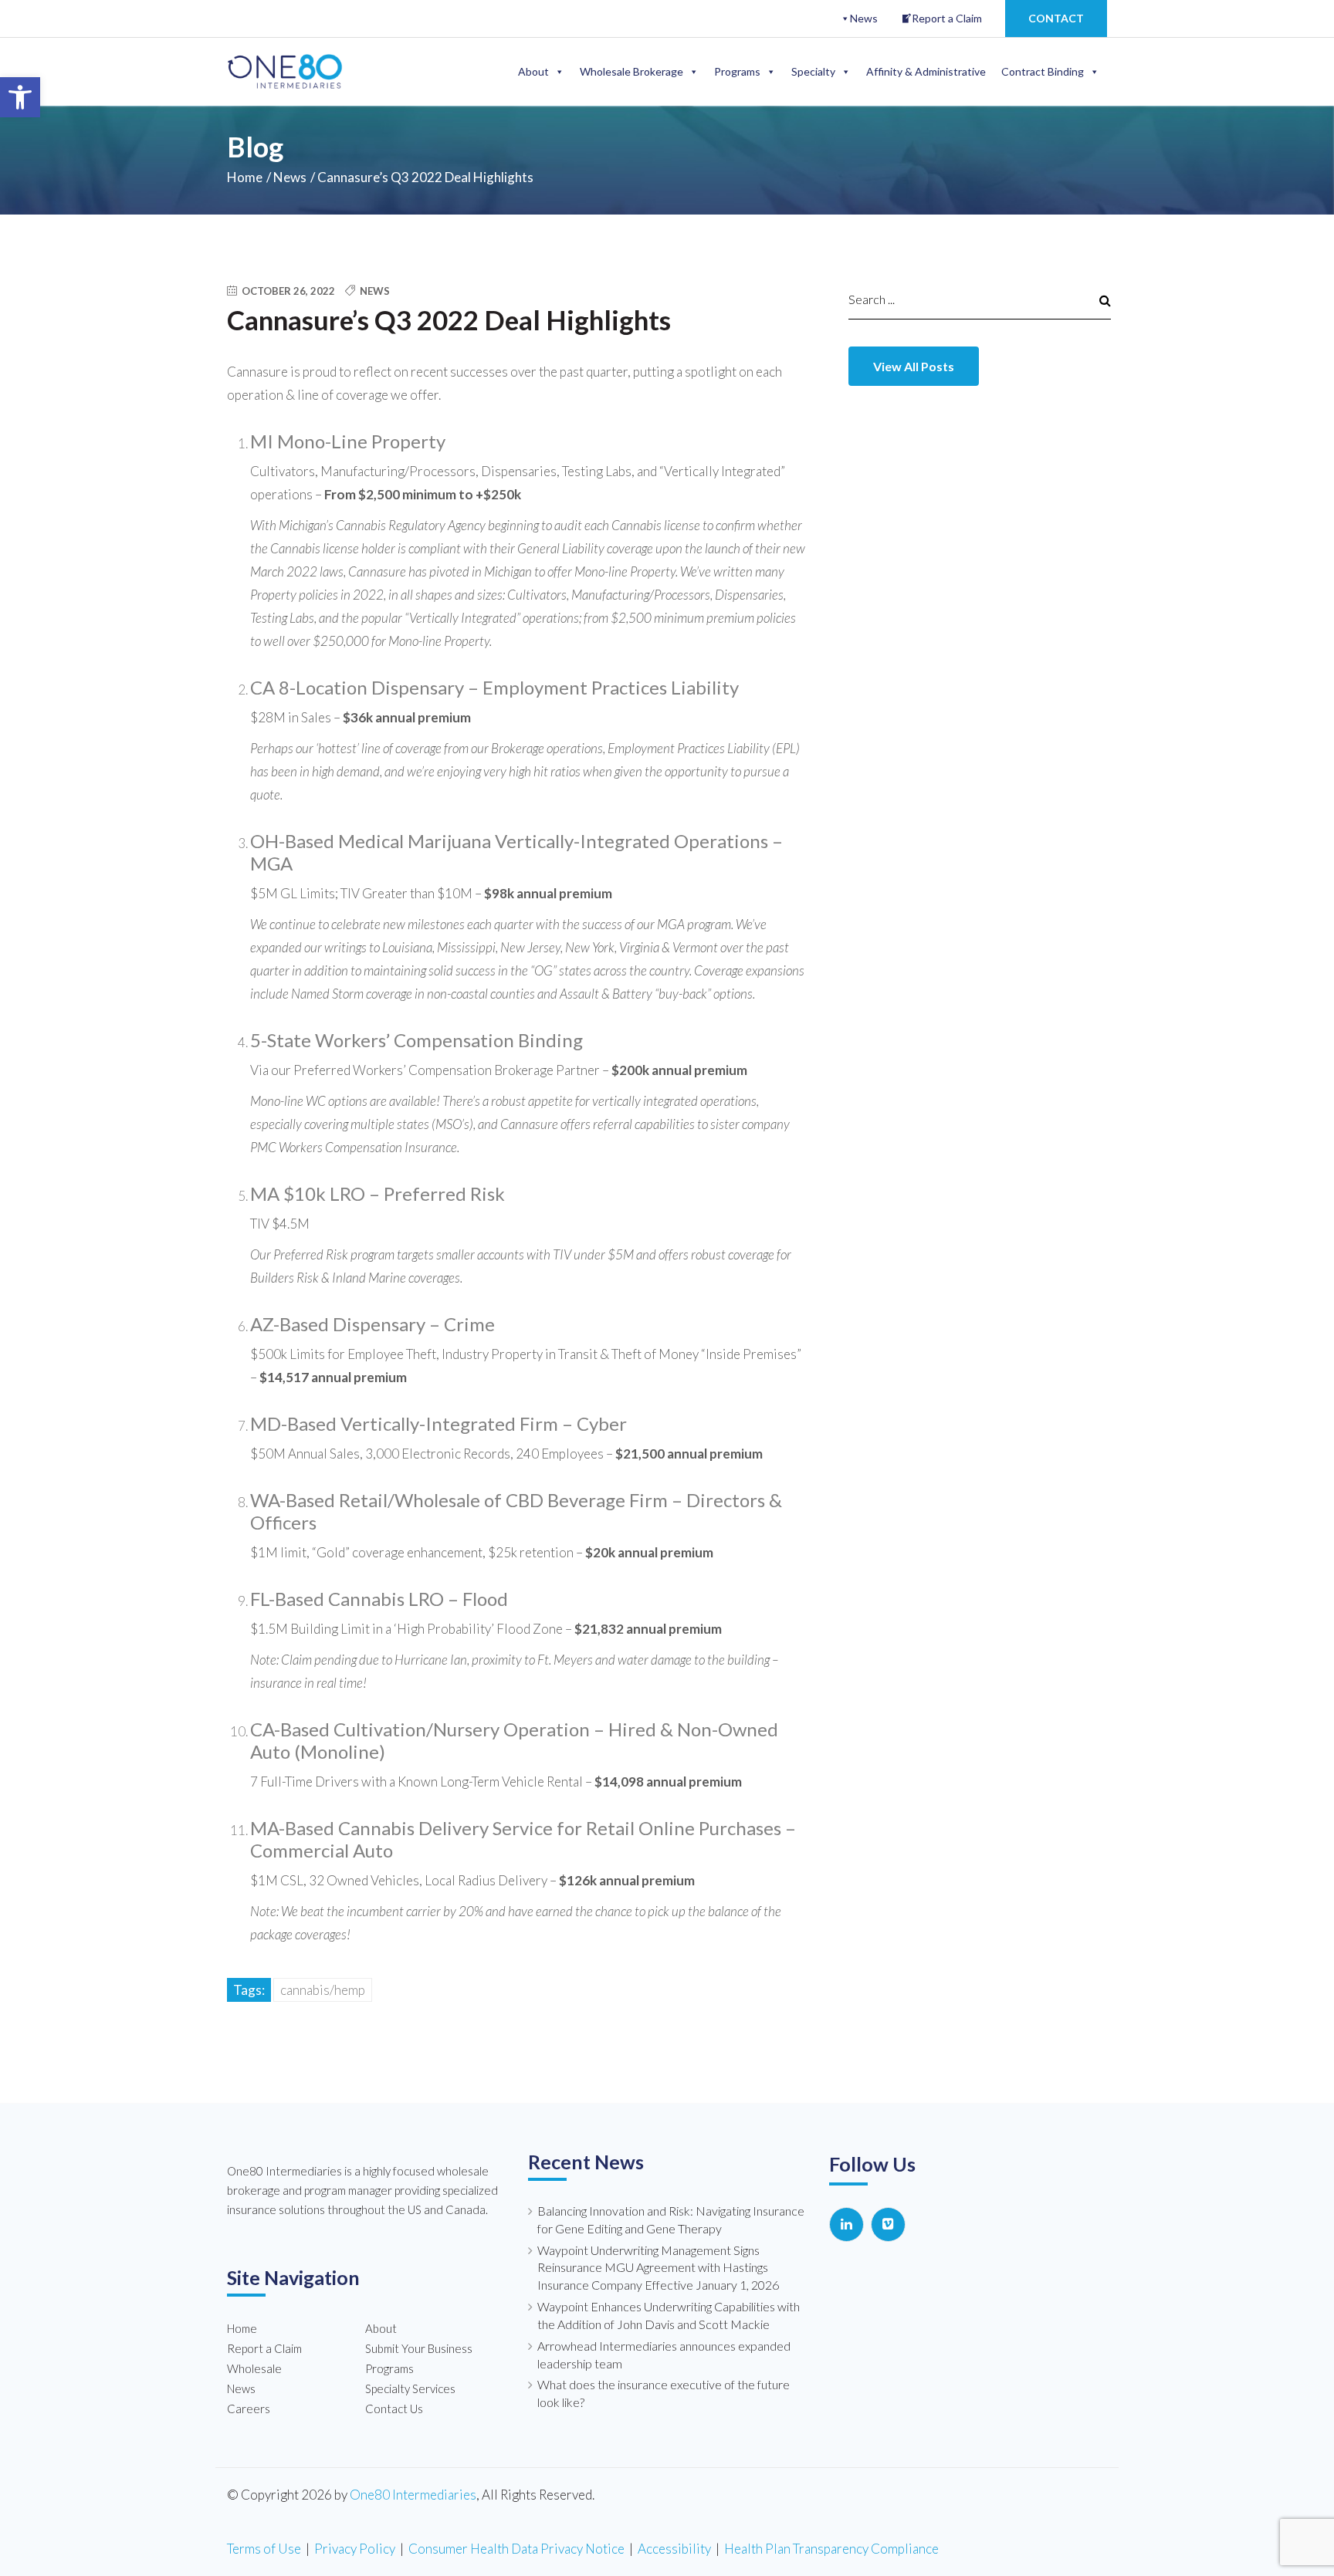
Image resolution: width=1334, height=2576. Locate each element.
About (533, 71)
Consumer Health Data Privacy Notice (516, 2549)
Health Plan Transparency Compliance (831, 2549)
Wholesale (254, 2368)
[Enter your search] (964, 299)
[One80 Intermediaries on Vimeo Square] (888, 2224)
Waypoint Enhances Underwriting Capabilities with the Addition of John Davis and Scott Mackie (669, 2315)
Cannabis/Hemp (323, 1990)
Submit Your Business (419, 2348)
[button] (20, 97)
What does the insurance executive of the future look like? (664, 2393)
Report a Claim (947, 18)
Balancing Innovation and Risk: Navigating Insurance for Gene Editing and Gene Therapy (671, 2219)
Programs (737, 71)
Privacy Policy (355, 2549)
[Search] (1098, 299)
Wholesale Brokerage (631, 71)
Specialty (813, 71)
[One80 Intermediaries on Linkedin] (846, 2224)
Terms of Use (264, 2549)
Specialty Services (410, 2388)
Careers (249, 2409)
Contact (1056, 18)
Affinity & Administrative (926, 71)
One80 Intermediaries (413, 2495)
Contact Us (394, 2409)
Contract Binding (1043, 71)
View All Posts (914, 366)
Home (245, 177)
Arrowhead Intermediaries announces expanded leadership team (664, 2355)
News (864, 18)
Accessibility (674, 2549)
